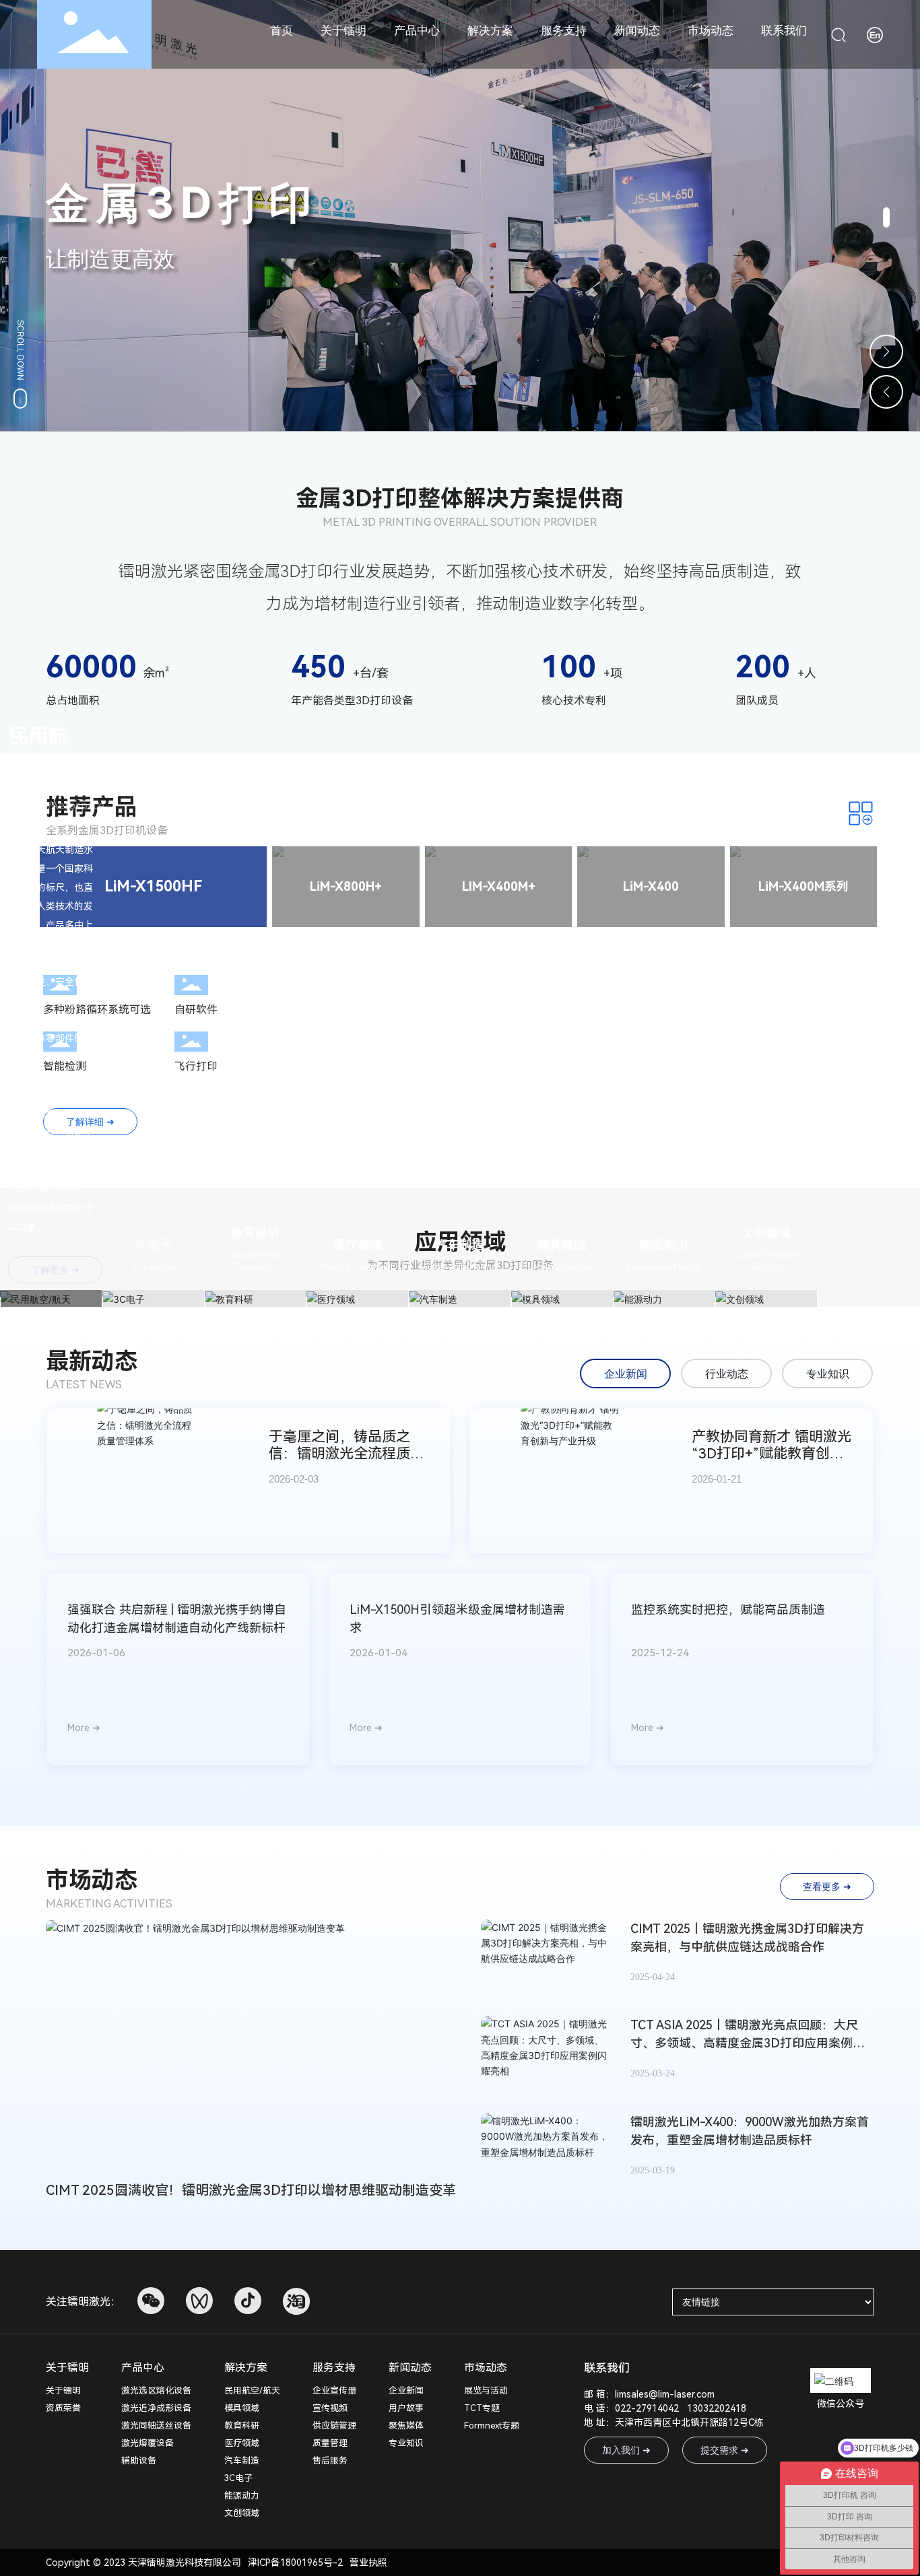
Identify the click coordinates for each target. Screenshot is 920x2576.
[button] (886, 217)
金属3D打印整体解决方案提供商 (460, 498)
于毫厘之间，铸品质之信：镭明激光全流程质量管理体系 (347, 1453)
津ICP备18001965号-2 (295, 2563)
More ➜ (84, 1728)
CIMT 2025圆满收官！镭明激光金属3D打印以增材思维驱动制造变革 (251, 2190)
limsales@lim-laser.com (665, 2394)
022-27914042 (647, 2408)
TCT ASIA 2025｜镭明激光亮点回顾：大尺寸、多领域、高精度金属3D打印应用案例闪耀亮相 (748, 2043)
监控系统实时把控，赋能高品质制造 (728, 1609)
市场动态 (92, 1880)
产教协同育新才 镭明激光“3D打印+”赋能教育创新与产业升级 (771, 1453)
